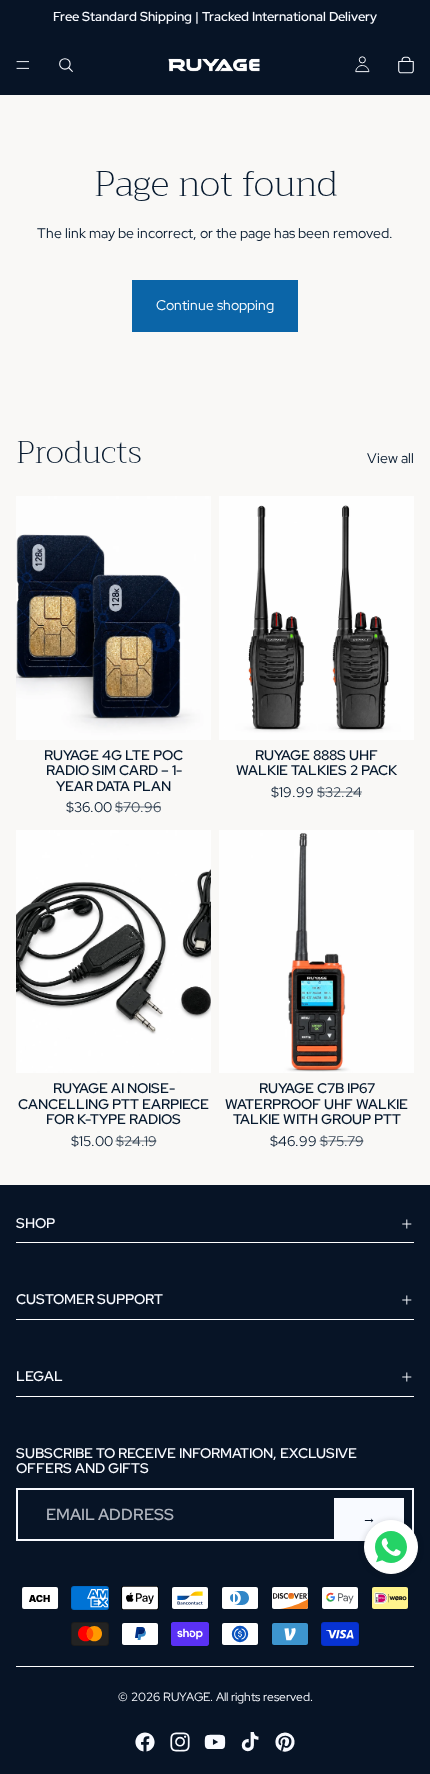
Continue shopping (215, 305)
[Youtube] (215, 1742)
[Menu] (23, 65)
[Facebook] (145, 1742)
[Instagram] (180, 1742)
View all (390, 458)
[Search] (66, 65)
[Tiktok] (250, 1742)
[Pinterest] (285, 1742)
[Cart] (406, 65)
